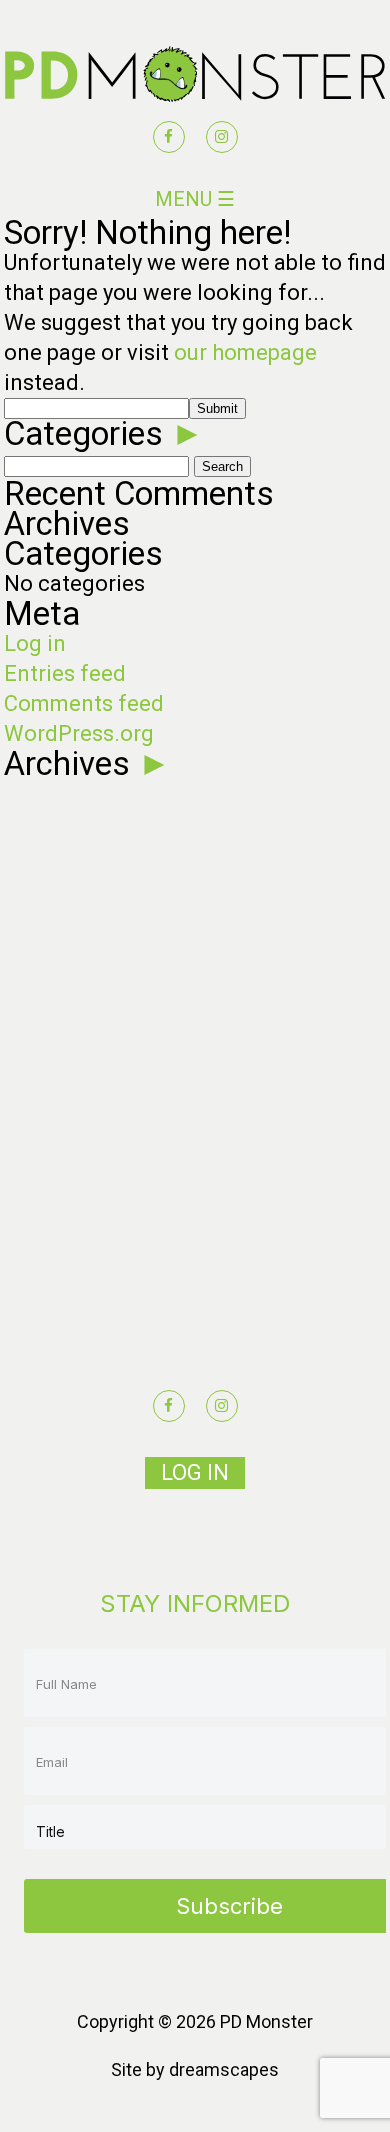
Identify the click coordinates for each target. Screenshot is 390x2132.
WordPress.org (79, 733)
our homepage (245, 352)
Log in (35, 643)
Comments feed (84, 703)
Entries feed (65, 673)
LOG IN (195, 1472)
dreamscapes (224, 2069)
